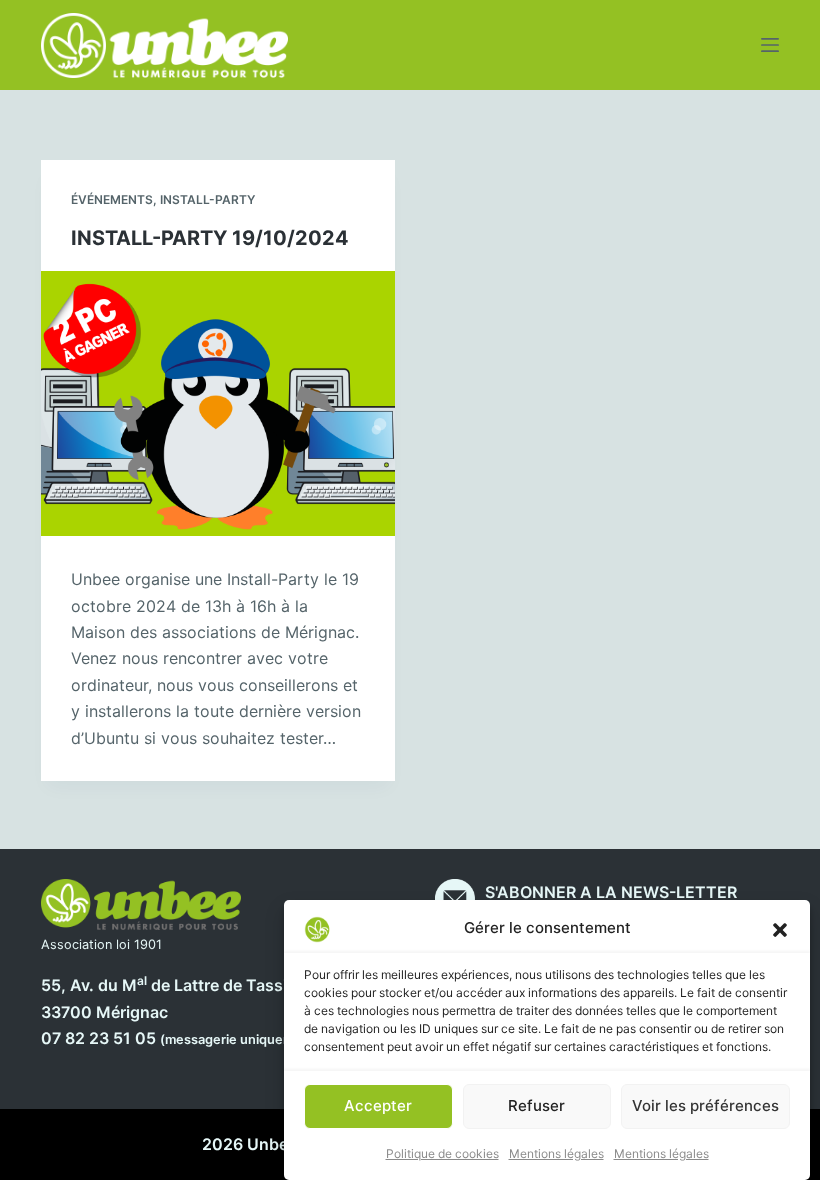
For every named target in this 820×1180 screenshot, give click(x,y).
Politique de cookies (442, 1153)
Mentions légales (556, 1153)
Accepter (378, 1105)
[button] (780, 929)
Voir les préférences (705, 1105)
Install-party (207, 199)
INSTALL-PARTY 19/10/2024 (210, 238)
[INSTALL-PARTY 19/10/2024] (218, 404)
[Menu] (770, 45)
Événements (112, 199)
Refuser (536, 1105)
